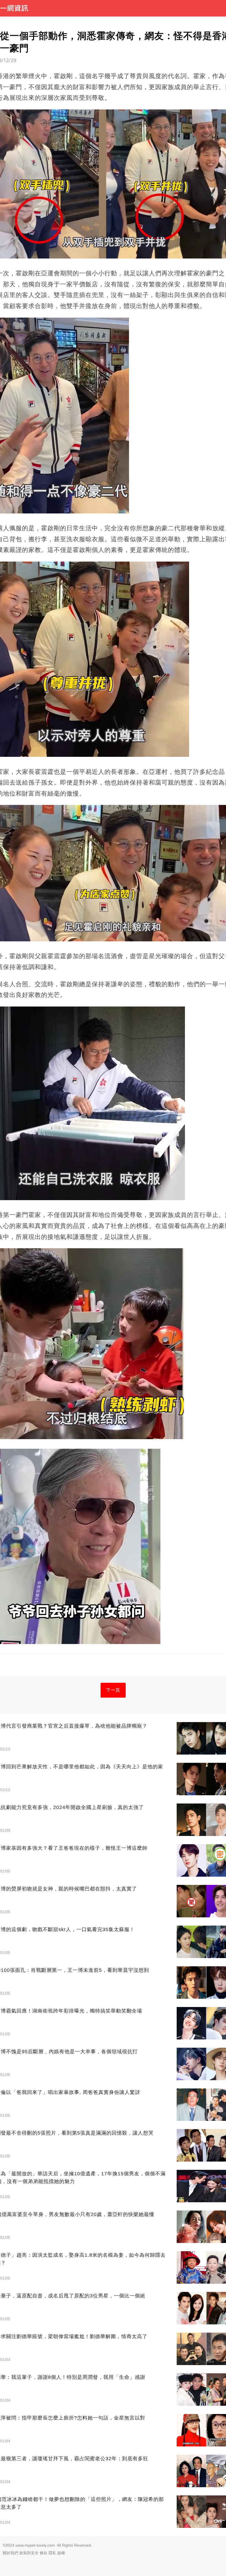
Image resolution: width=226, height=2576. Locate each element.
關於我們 (10, 2553)
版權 (61, 2553)
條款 (44, 2553)
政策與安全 (29, 2553)
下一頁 (113, 1690)
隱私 (52, 2553)
